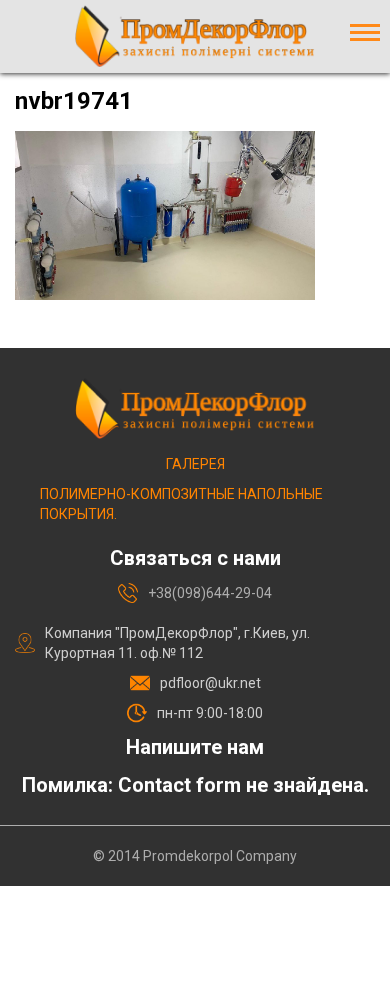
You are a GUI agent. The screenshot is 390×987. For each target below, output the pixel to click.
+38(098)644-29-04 (210, 593)
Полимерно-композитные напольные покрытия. (181, 504)
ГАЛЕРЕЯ (195, 464)
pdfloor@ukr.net (210, 683)
